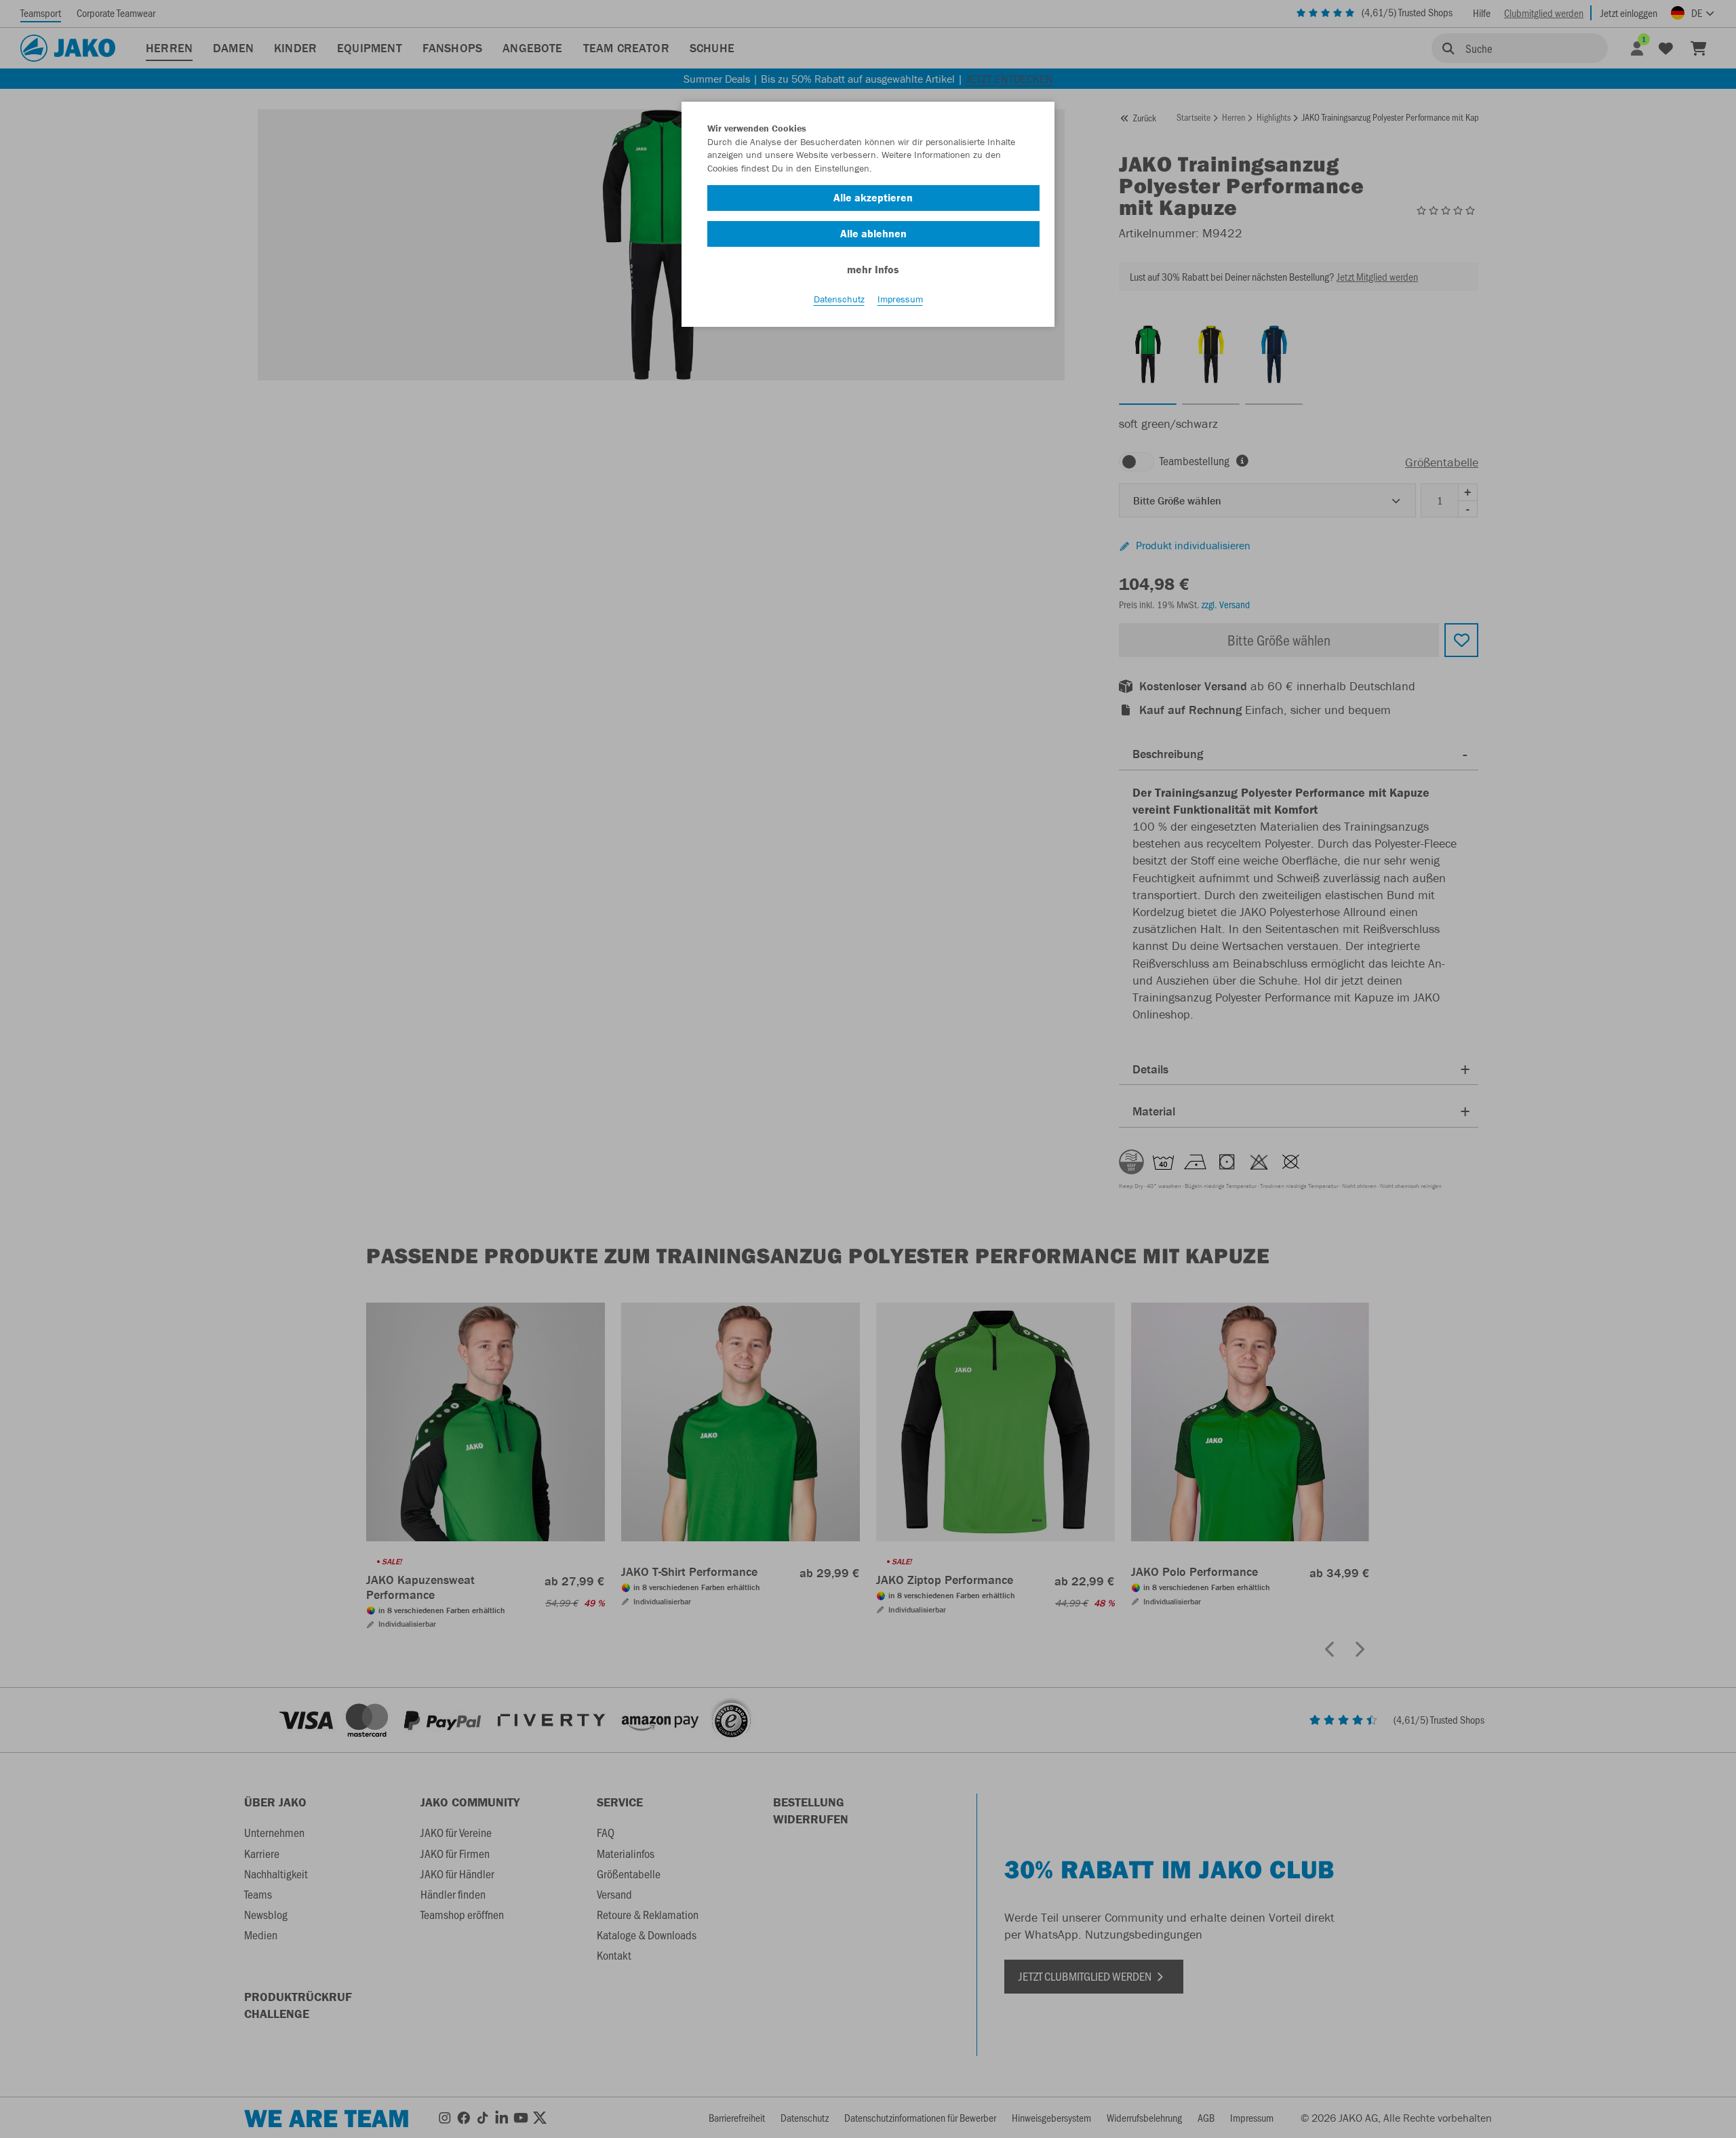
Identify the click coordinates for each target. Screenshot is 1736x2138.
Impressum (900, 299)
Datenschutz (839, 299)
